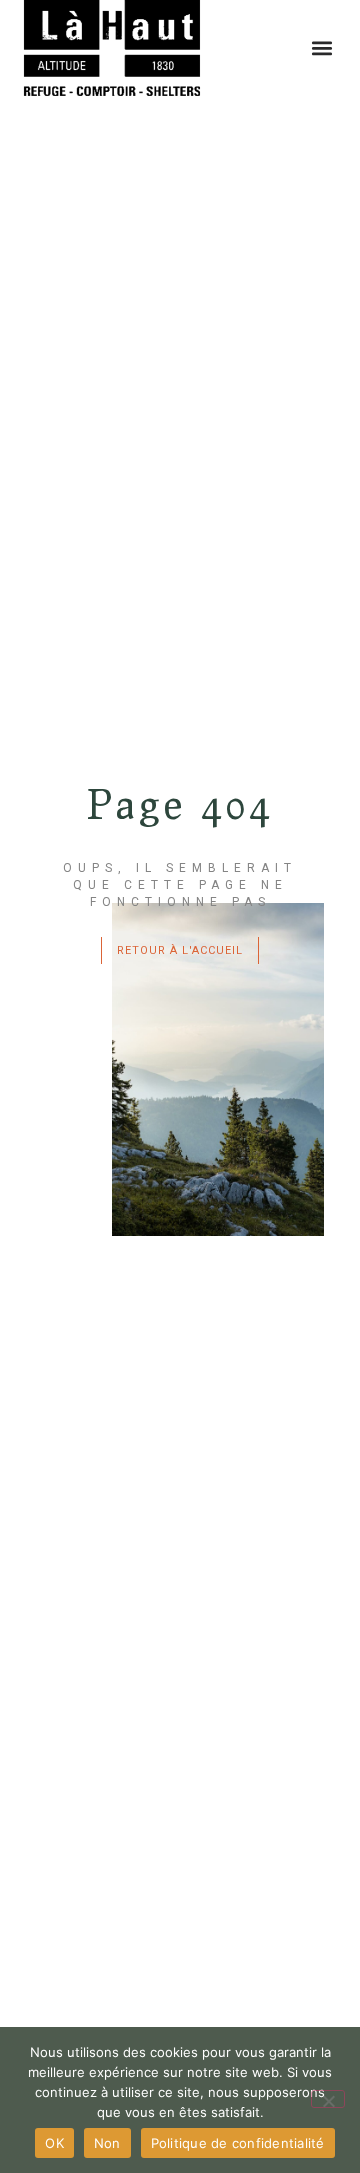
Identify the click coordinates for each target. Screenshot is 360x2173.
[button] (321, 48)
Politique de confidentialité (238, 2143)
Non (107, 2143)
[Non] (328, 2099)
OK (54, 2143)
